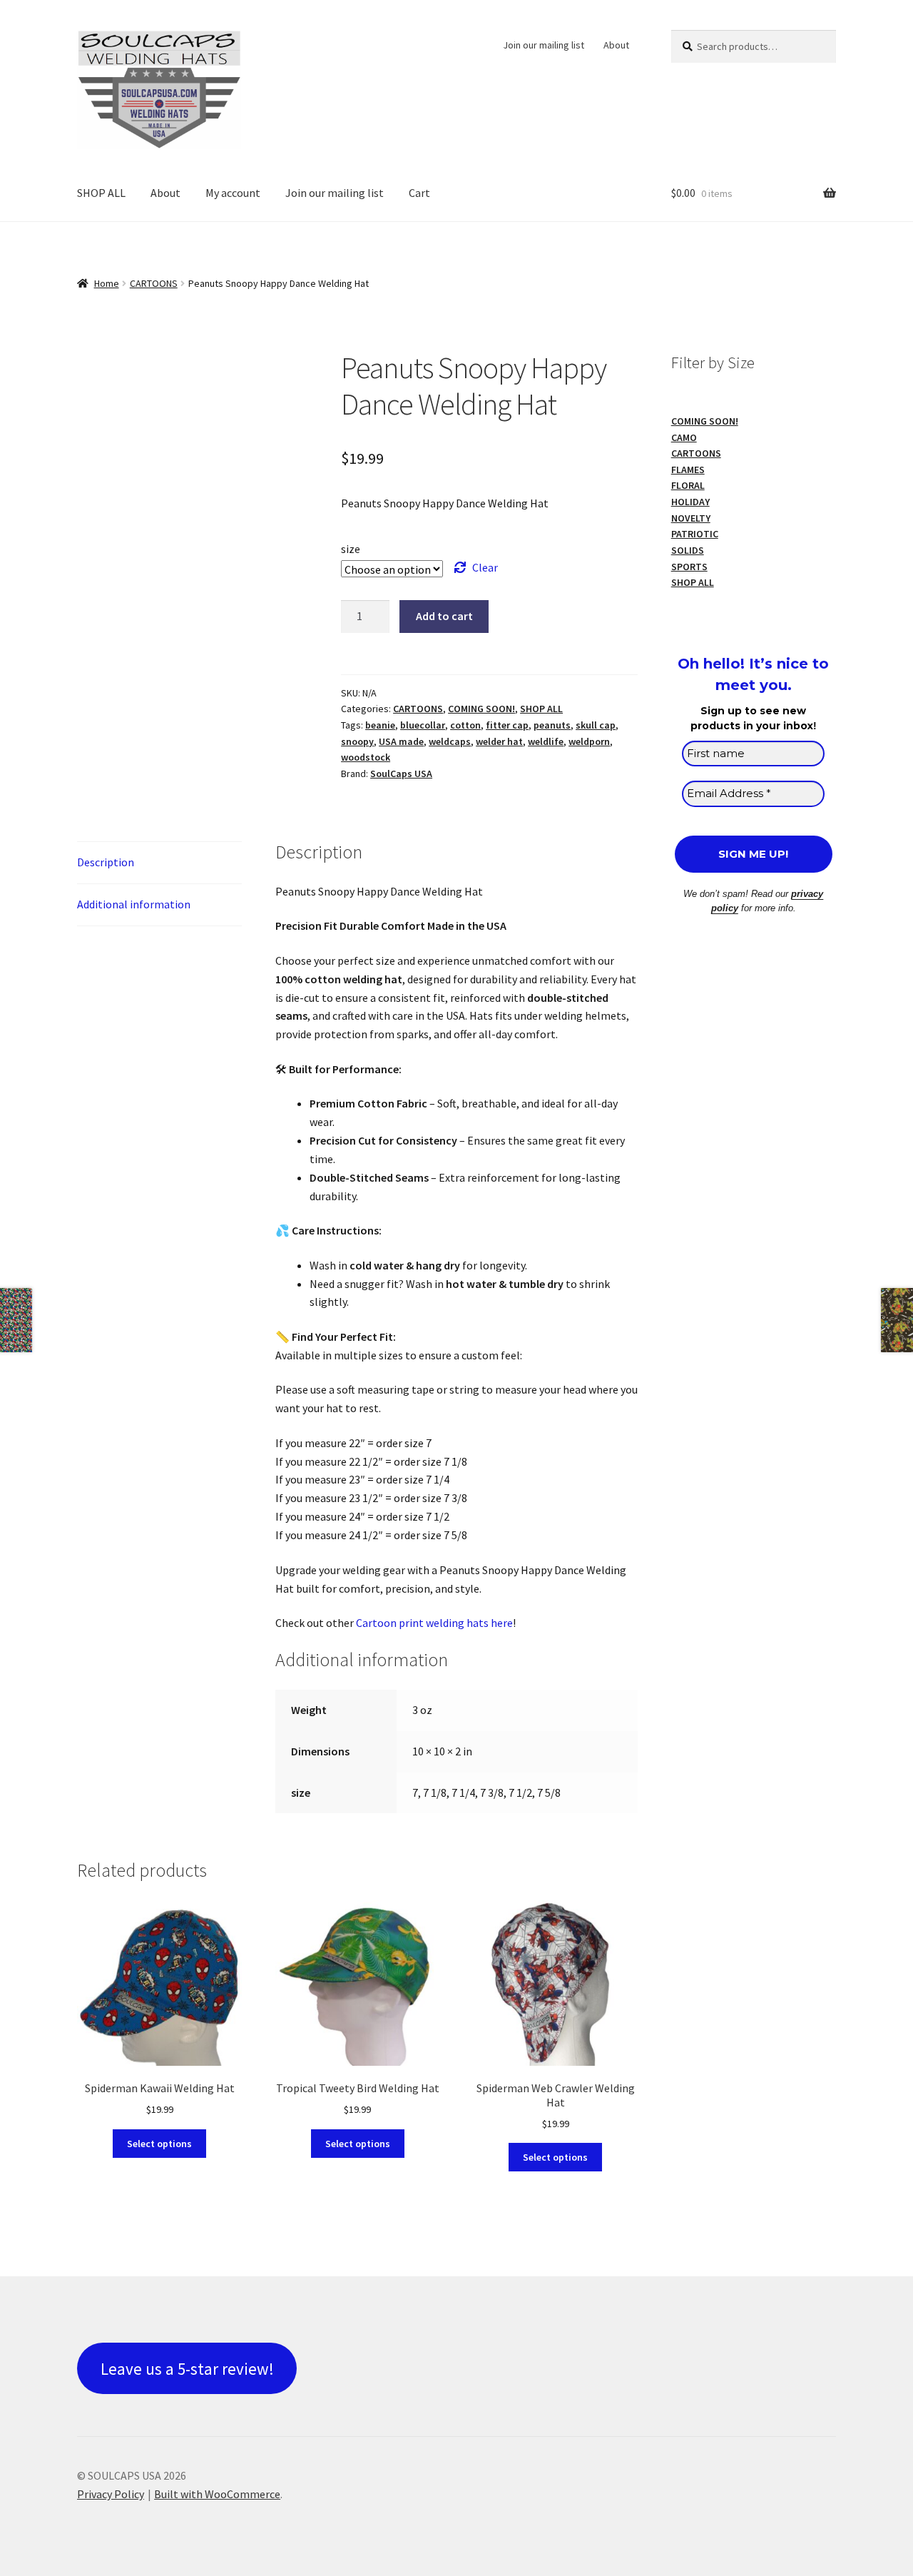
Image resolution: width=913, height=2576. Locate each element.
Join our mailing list (544, 45)
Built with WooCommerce (217, 2494)
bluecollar (423, 725)
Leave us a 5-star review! (187, 2369)
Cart (419, 193)
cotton (465, 725)
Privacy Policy (111, 2494)
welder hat (499, 741)
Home (107, 283)
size (351, 549)
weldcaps (450, 741)
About (616, 45)
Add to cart (444, 616)
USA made (401, 741)
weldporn (589, 741)
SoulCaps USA (401, 774)
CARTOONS (154, 283)
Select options (159, 2144)
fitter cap (507, 725)
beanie (380, 725)
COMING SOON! (481, 709)
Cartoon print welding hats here (434, 1623)
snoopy (357, 741)
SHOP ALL (101, 193)
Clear (485, 567)
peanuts (552, 725)
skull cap (596, 725)
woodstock (366, 757)
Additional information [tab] (134, 904)
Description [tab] (106, 862)
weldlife (546, 741)
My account (233, 193)
